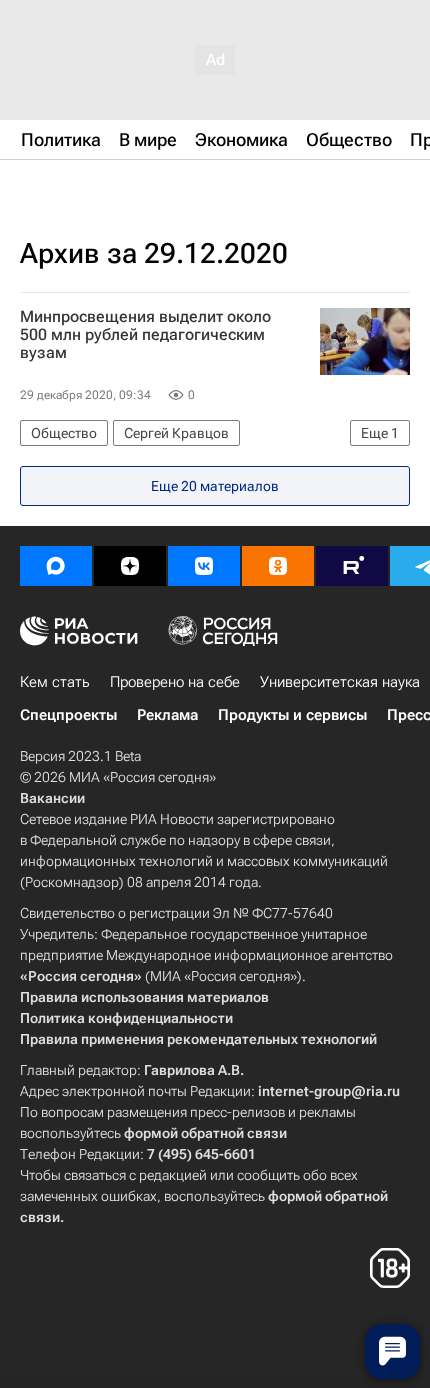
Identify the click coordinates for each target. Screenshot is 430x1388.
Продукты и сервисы (292, 715)
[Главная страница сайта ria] (120, 188)
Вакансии (52, 798)
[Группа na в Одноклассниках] (278, 566)
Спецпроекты (68, 715)
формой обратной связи (205, 1133)
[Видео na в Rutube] (352, 566)
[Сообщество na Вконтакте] (204, 566)
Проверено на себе (175, 682)
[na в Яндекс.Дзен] (130, 566)
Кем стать (55, 682)
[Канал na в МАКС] (56, 566)
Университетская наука (340, 682)
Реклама (167, 715)
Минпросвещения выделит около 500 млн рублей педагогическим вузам (145, 335)
